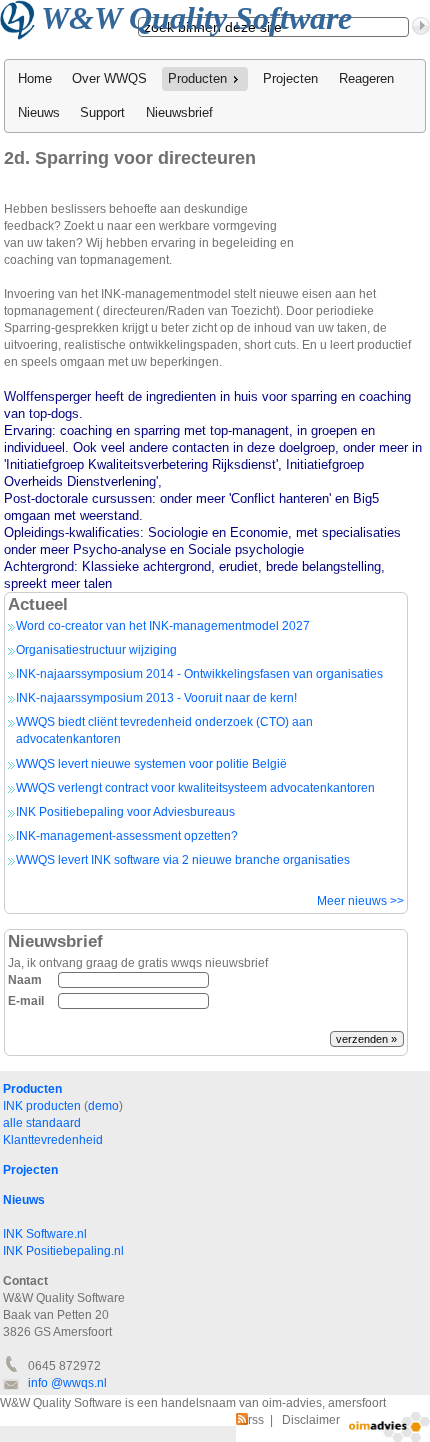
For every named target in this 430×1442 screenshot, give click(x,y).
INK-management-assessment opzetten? (127, 836)
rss (250, 1420)
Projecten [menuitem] (290, 78)
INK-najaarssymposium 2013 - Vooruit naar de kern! (156, 698)
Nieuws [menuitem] (39, 112)
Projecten (30, 1170)
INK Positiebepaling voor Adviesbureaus (125, 812)
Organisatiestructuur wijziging (96, 650)
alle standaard (42, 1123)
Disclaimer (311, 1420)
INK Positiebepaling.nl (63, 1251)
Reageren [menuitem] (366, 78)
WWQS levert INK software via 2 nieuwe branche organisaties (183, 860)
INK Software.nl (45, 1234)
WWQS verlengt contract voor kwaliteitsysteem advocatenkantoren (195, 788)
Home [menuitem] (35, 78)
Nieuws (24, 1200)
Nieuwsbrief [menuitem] (179, 112)
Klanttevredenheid (53, 1140)
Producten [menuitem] (197, 78)
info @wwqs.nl (67, 1383)
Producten (32, 1089)
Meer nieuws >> (360, 901)
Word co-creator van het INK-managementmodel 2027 (163, 626)
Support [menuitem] (102, 112)
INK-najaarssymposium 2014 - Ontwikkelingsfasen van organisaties (199, 674)
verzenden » (366, 1039)
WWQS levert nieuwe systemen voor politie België (151, 764)
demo (103, 1106)
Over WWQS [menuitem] (109, 78)
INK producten (42, 1106)
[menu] (214, 96)
